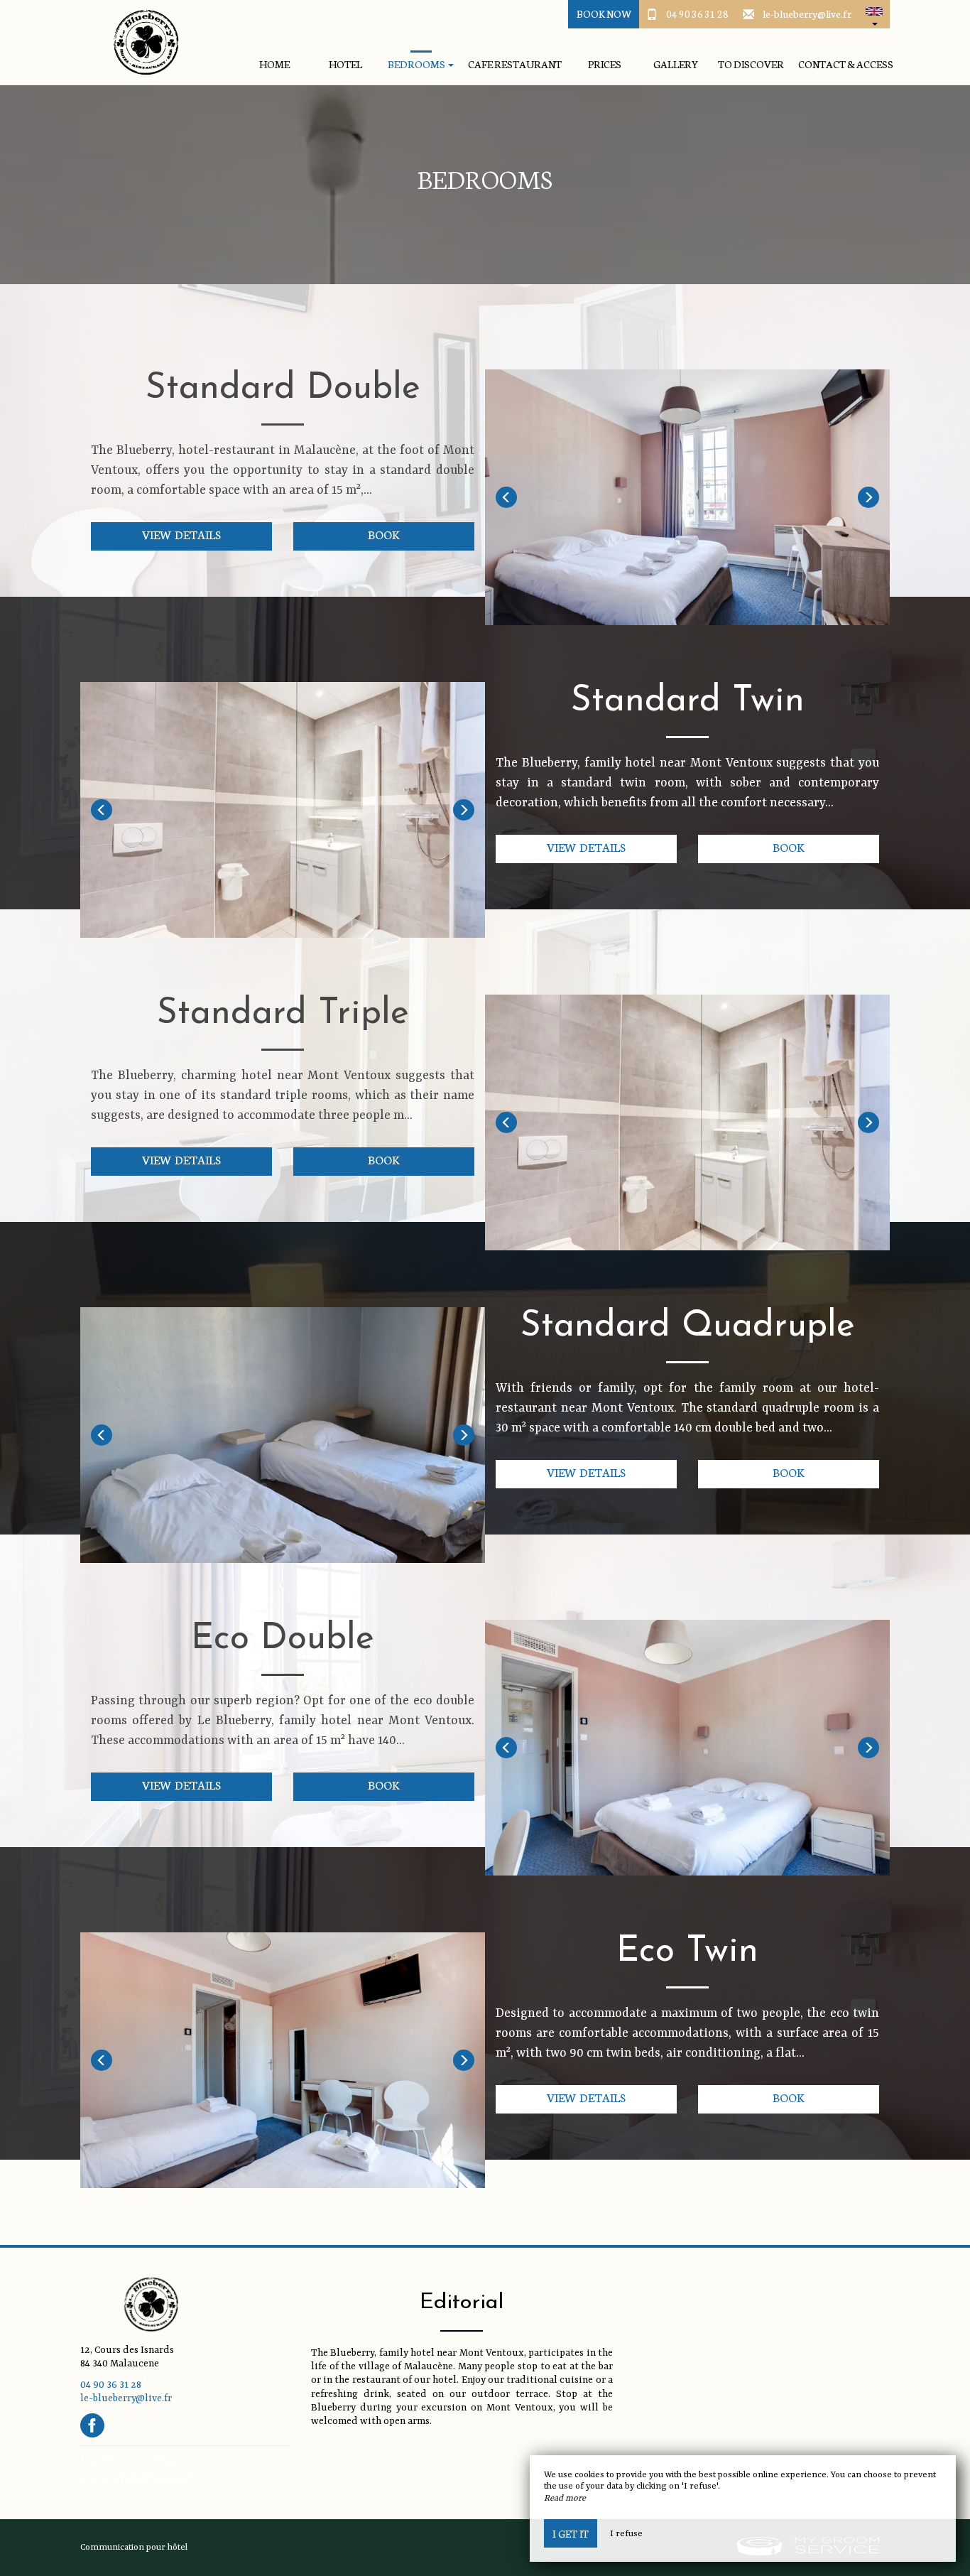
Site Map (155, 2459)
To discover (751, 64)
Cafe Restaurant (515, 64)
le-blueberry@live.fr (807, 13)
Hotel (345, 64)
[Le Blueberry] (141, 43)
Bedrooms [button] (417, 64)
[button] (874, 14)
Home (274, 64)
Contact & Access (846, 64)
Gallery (676, 64)
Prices (605, 64)
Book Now (604, 13)
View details (181, 534)
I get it (571, 2533)
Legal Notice (106, 2459)
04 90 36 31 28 (697, 13)
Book (384, 534)
